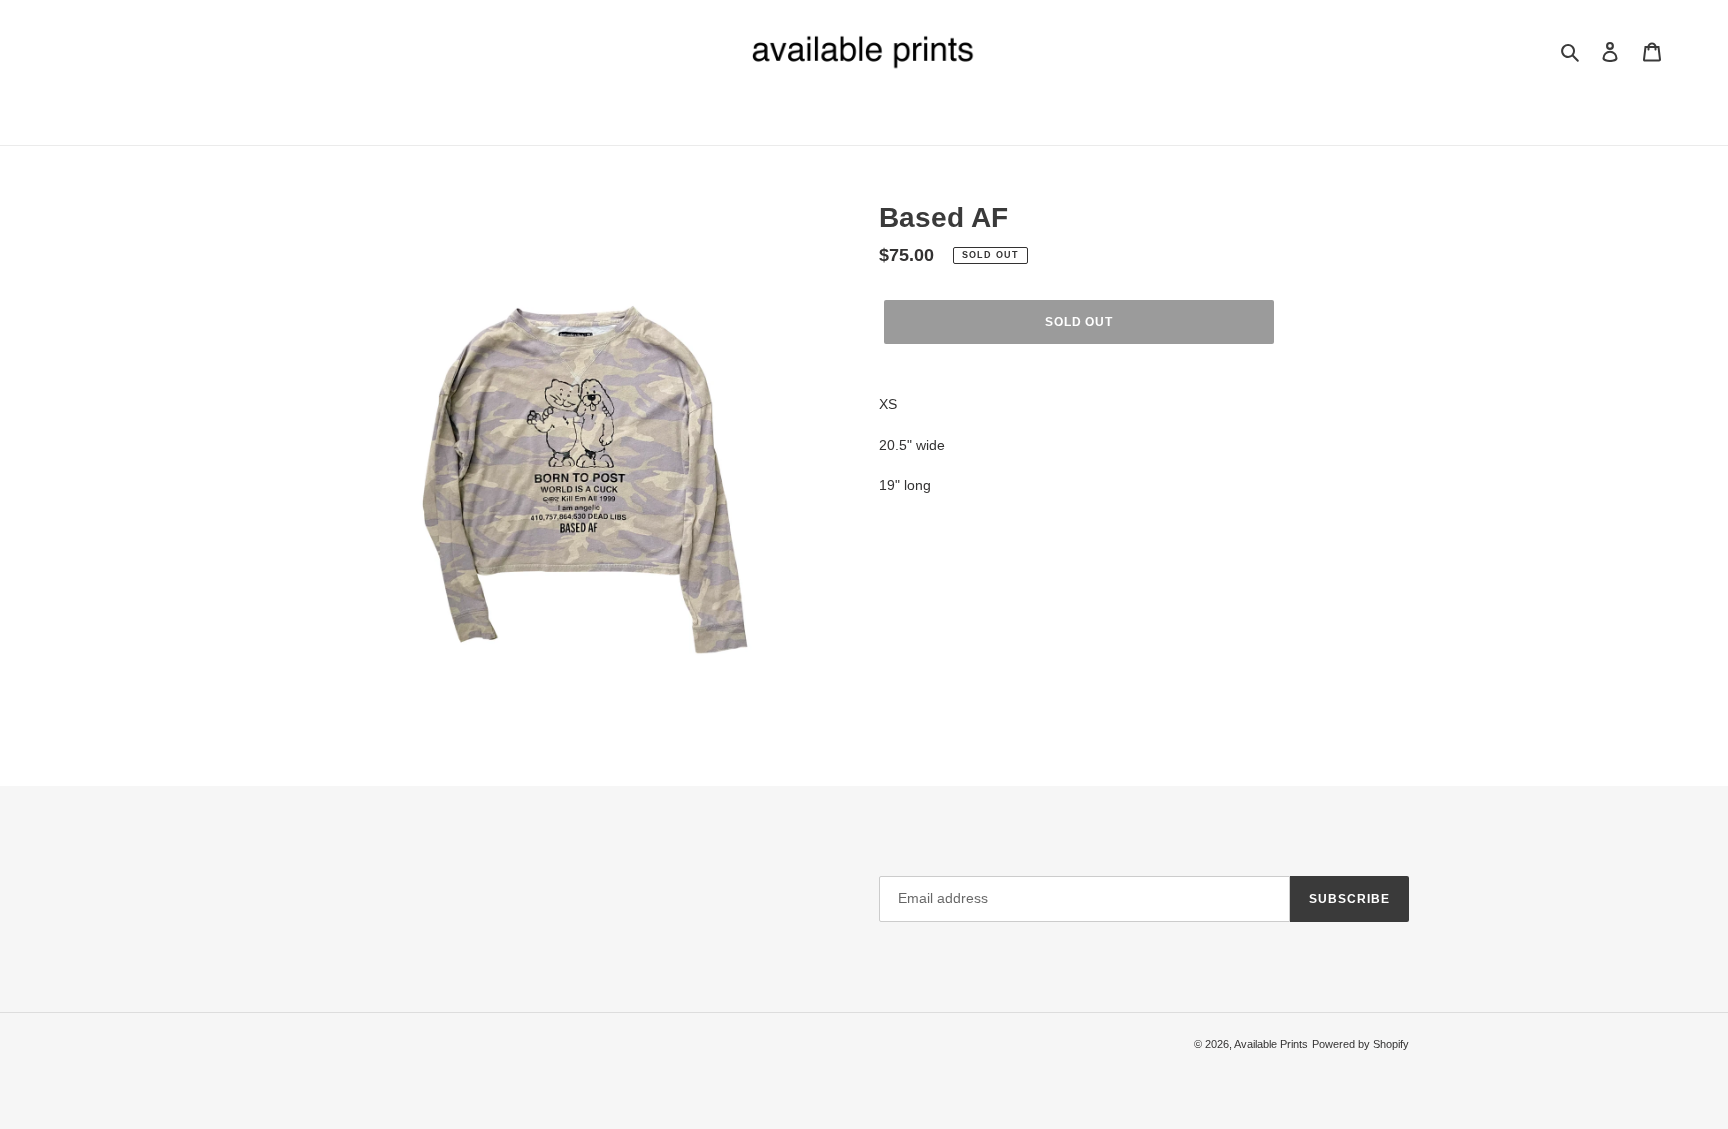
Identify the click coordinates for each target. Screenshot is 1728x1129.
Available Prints (1271, 1044)
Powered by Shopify (1360, 1044)
